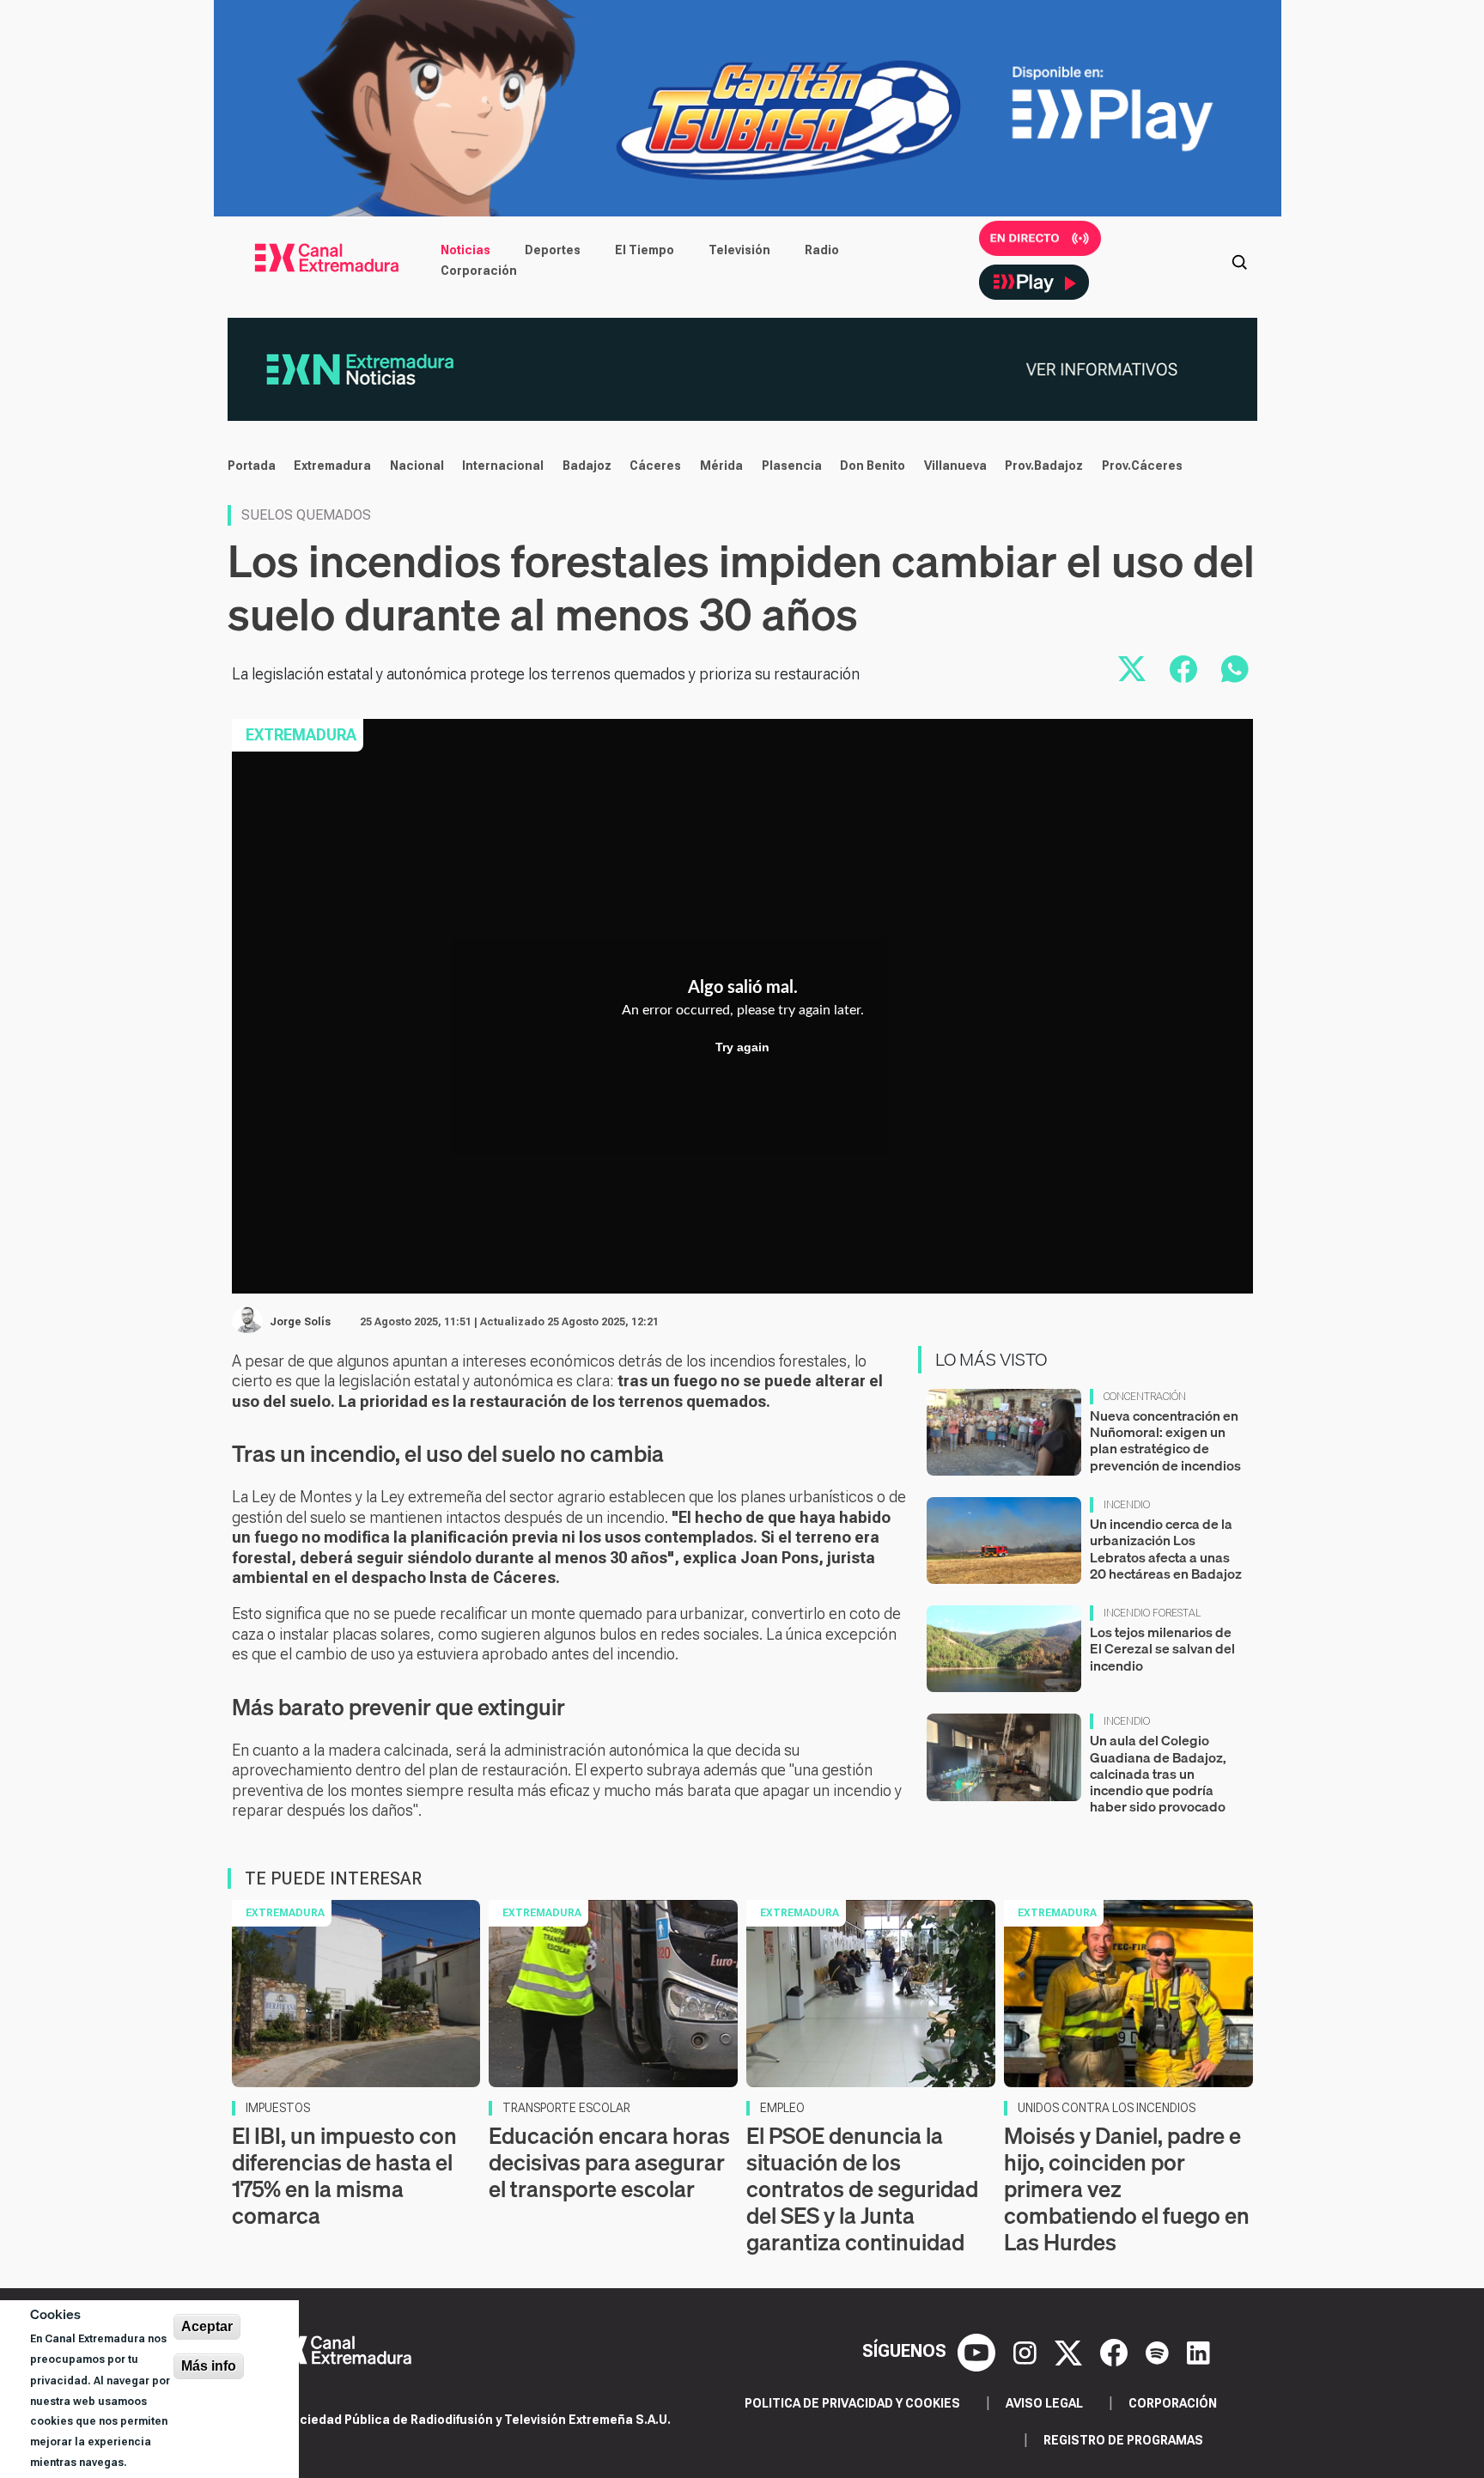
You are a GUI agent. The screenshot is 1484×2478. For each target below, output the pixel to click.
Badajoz (587, 466)
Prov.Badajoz (1044, 466)
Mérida (721, 466)
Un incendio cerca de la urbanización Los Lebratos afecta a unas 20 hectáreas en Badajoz (1166, 1549)
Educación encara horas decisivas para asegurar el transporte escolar (609, 2162)
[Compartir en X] (1132, 669)
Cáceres (655, 466)
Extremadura (332, 466)
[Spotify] (1159, 2351)
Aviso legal (1044, 2403)
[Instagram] (1027, 2351)
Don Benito (873, 466)
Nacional (417, 466)
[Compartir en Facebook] (1183, 669)
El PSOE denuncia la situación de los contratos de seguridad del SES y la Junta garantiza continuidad (862, 2189)
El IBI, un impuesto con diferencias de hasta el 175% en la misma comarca (344, 2176)
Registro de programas (1123, 2440)
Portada (252, 466)
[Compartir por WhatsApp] (1235, 669)
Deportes (553, 250)
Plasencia (792, 466)
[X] (1070, 2351)
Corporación (479, 271)
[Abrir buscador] (1239, 260)
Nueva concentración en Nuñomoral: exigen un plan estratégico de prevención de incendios (1165, 1440)
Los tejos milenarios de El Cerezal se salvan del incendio (1162, 1648)
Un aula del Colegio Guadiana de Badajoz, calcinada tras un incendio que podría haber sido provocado (1158, 1773)
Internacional (503, 466)
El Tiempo (645, 250)
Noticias (465, 250)
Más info (209, 2366)
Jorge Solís (300, 1322)
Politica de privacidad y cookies (852, 2403)
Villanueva (955, 466)
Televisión (739, 250)
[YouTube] (979, 2351)
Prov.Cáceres (1142, 466)
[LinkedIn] (1198, 2351)
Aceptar (207, 2326)
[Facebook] (1116, 2351)
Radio (822, 250)
